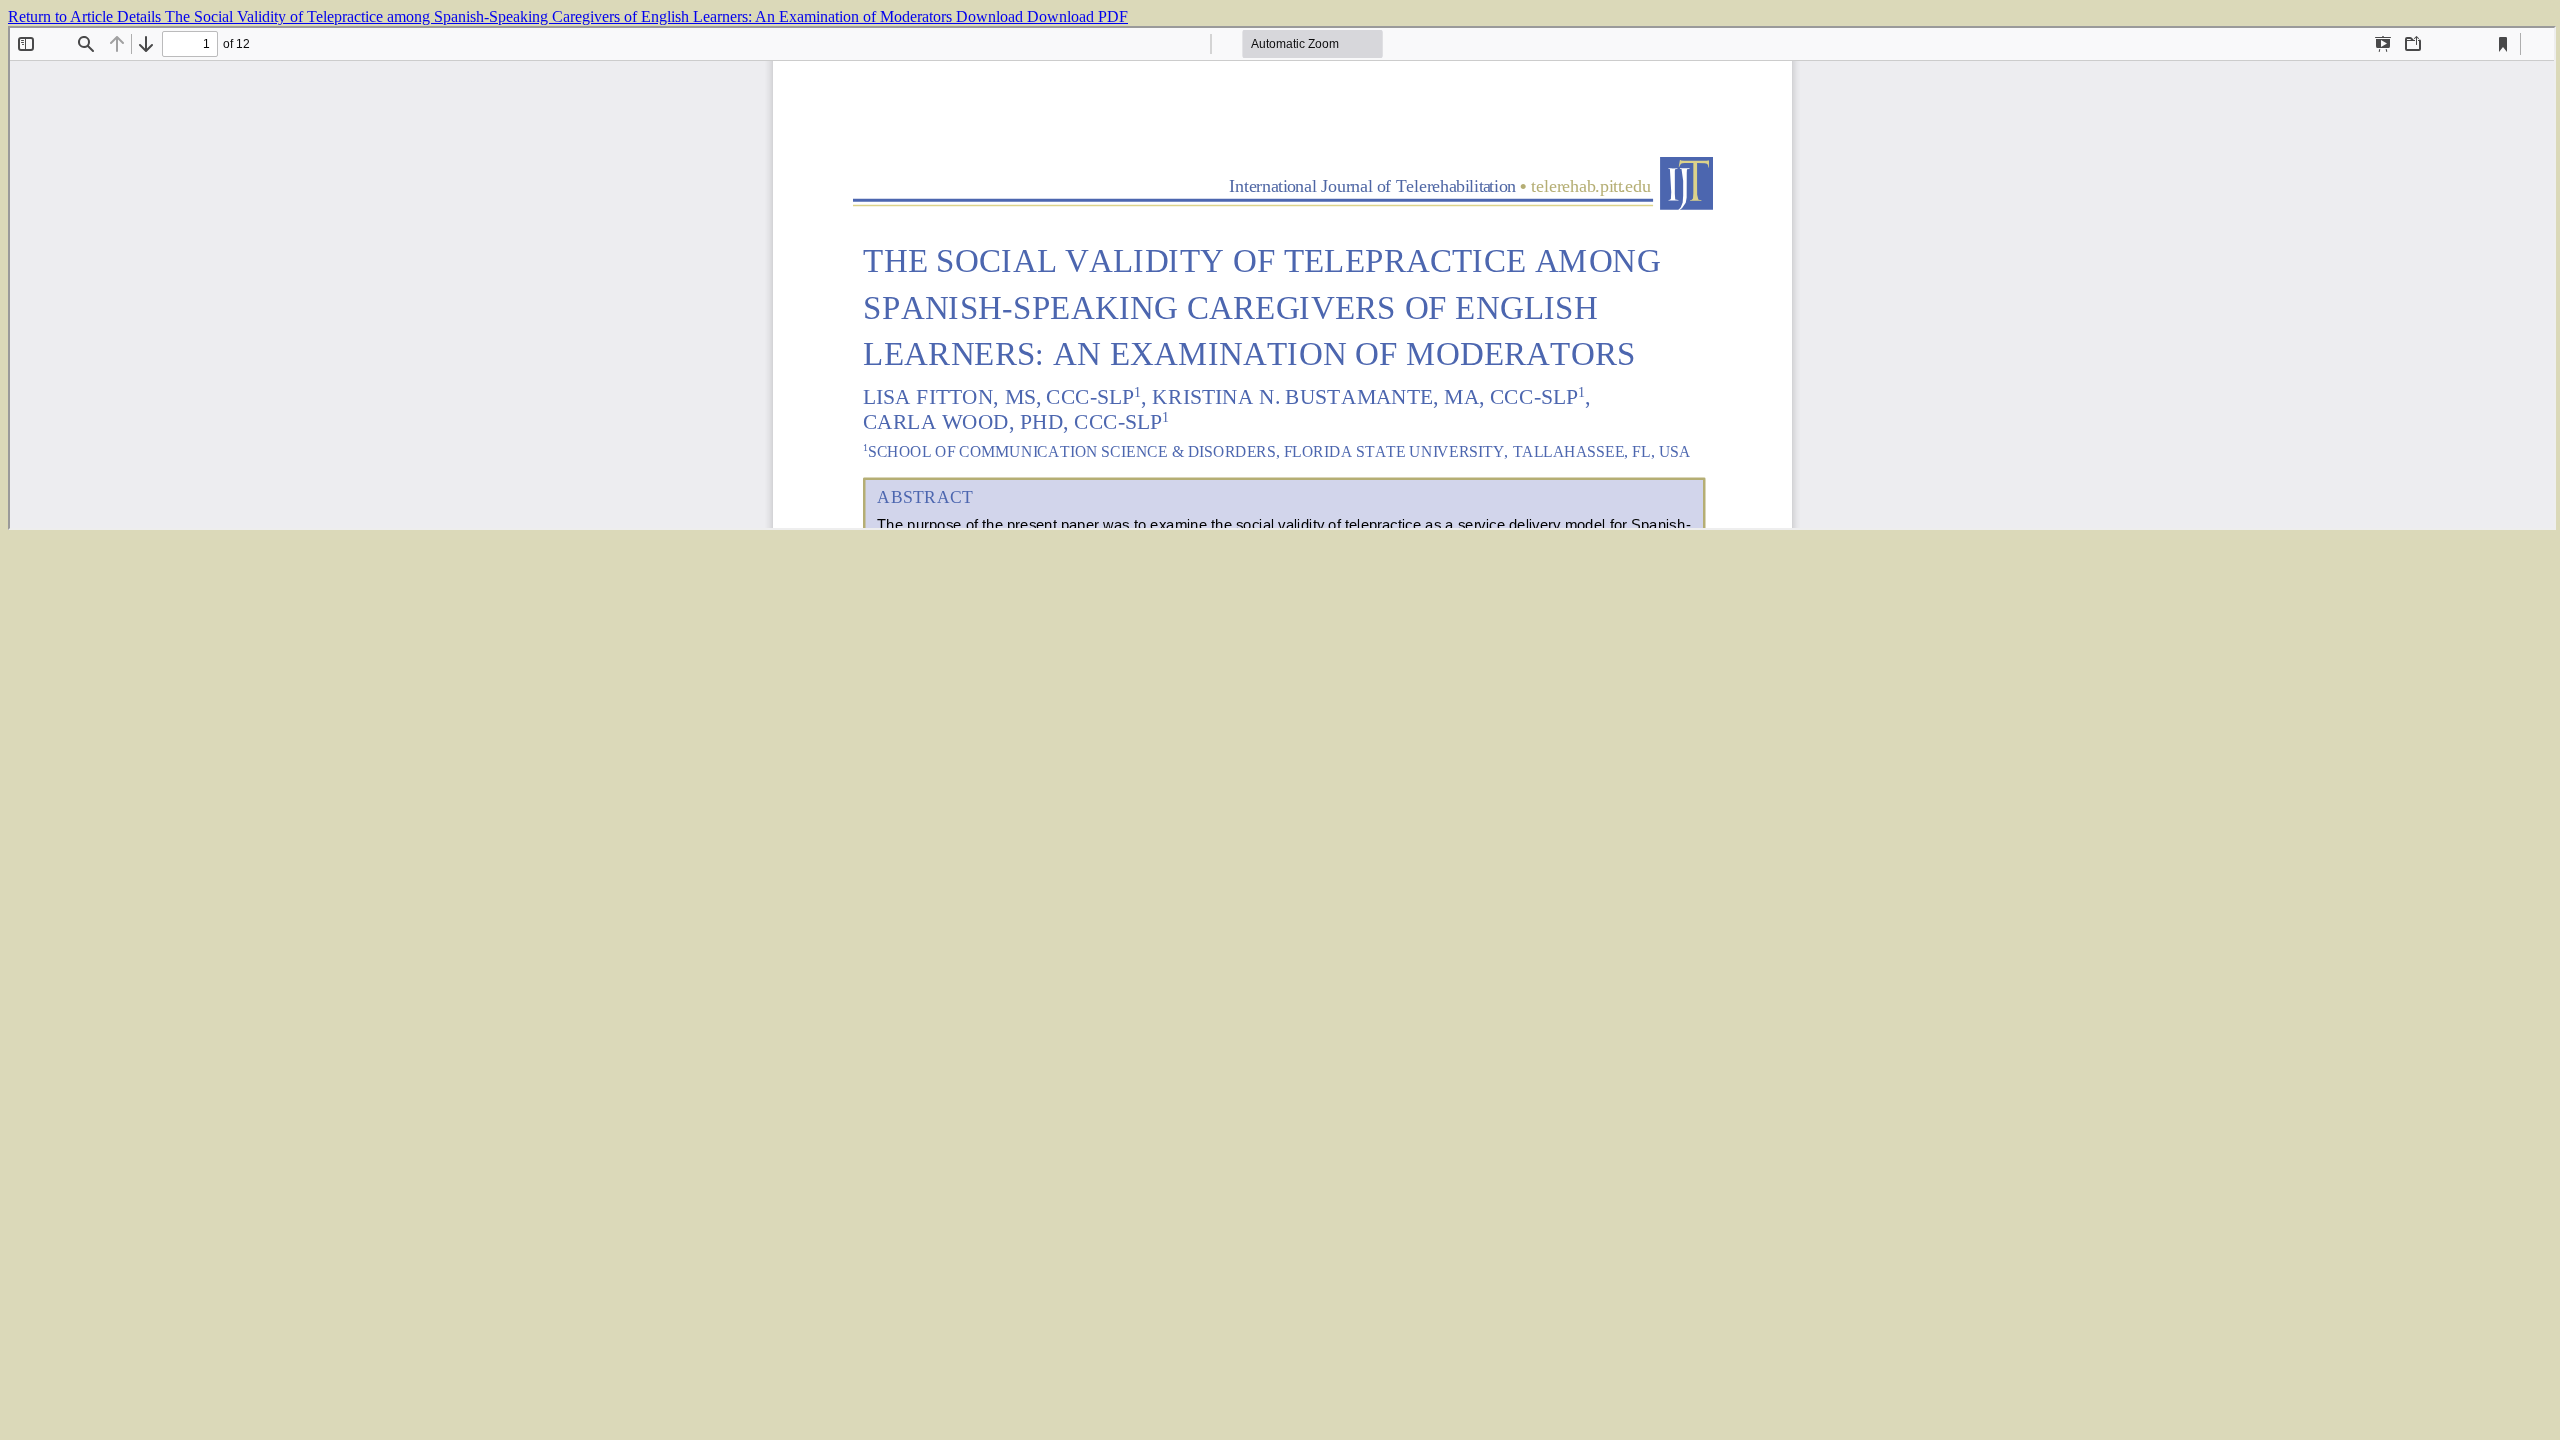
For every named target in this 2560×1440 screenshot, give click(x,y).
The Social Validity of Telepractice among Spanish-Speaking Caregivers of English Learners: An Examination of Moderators (560, 16)
